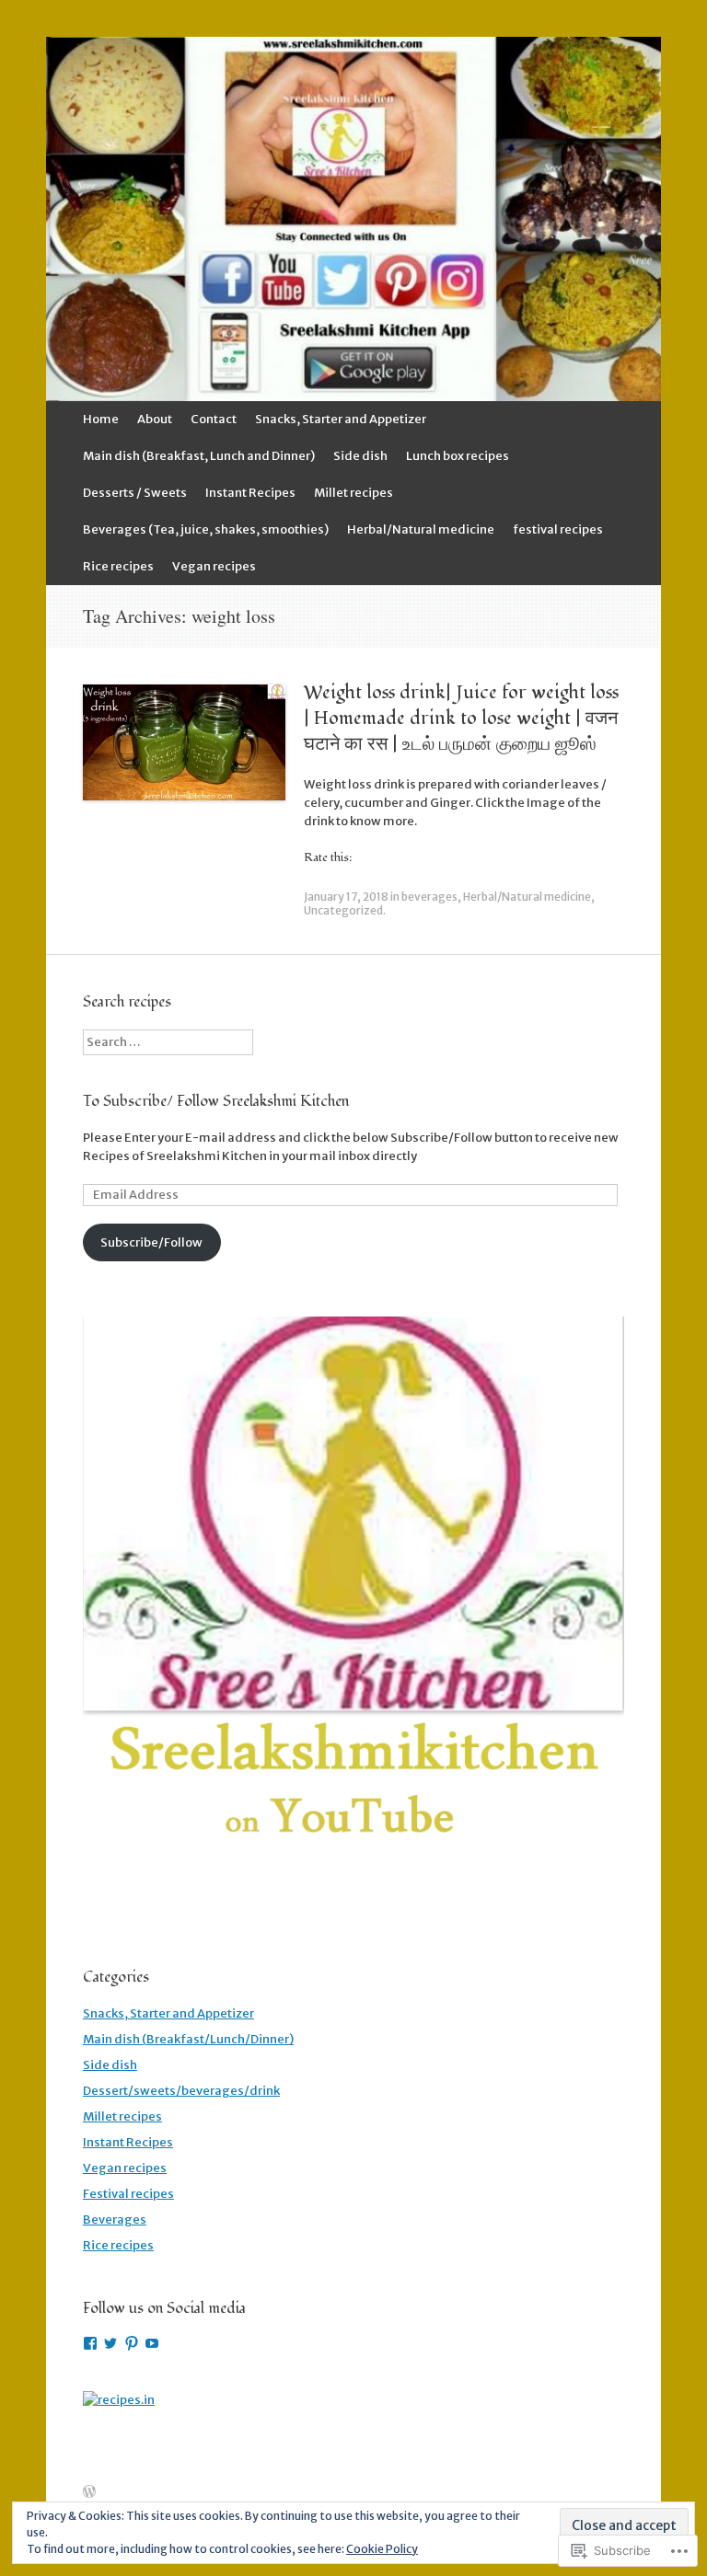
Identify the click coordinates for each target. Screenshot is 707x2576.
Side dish (360, 456)
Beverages (115, 2219)
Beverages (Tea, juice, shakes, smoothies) (206, 529)
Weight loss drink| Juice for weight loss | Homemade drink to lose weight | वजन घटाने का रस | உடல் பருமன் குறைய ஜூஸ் (461, 719)
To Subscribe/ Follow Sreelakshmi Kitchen (216, 1101)
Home (101, 419)
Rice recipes (118, 566)
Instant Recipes (250, 493)
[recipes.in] (119, 2400)
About (155, 419)
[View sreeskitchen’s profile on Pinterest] (132, 2343)
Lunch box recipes (458, 456)
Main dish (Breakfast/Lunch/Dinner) (188, 2039)
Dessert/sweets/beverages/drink (181, 2091)
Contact (214, 419)
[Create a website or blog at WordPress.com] (89, 2493)
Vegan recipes (214, 566)
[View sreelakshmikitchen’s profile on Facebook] (90, 2343)
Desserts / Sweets (135, 493)
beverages (429, 897)
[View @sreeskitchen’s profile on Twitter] (110, 2343)
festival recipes (558, 529)
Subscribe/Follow (151, 1242)
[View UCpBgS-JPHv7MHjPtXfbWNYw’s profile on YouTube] (152, 2343)
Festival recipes (128, 2194)
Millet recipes (353, 493)
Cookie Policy (382, 2549)
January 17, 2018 (346, 897)
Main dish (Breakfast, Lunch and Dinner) (199, 456)
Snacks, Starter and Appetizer (341, 419)
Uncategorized (343, 910)
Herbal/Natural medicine (421, 529)
